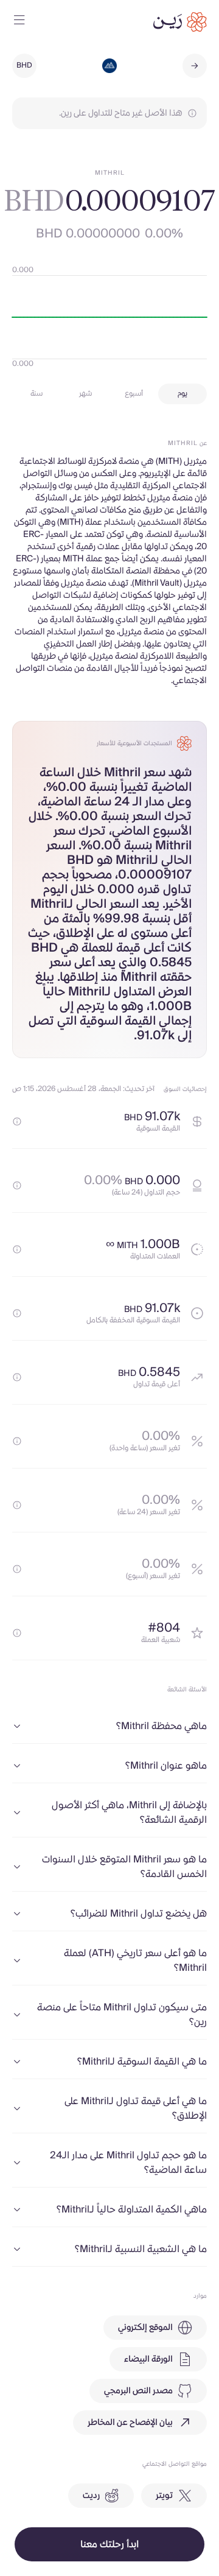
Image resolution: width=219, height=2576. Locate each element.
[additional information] (17, 1121)
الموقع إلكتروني (145, 2328)
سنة (36, 394)
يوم (182, 394)
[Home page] (180, 22)
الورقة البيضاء (148, 2359)
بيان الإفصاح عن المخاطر (130, 2423)
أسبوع (134, 394)
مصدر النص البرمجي (138, 2391)
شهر (85, 394)
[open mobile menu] (19, 22)
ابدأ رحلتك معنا (109, 2544)
